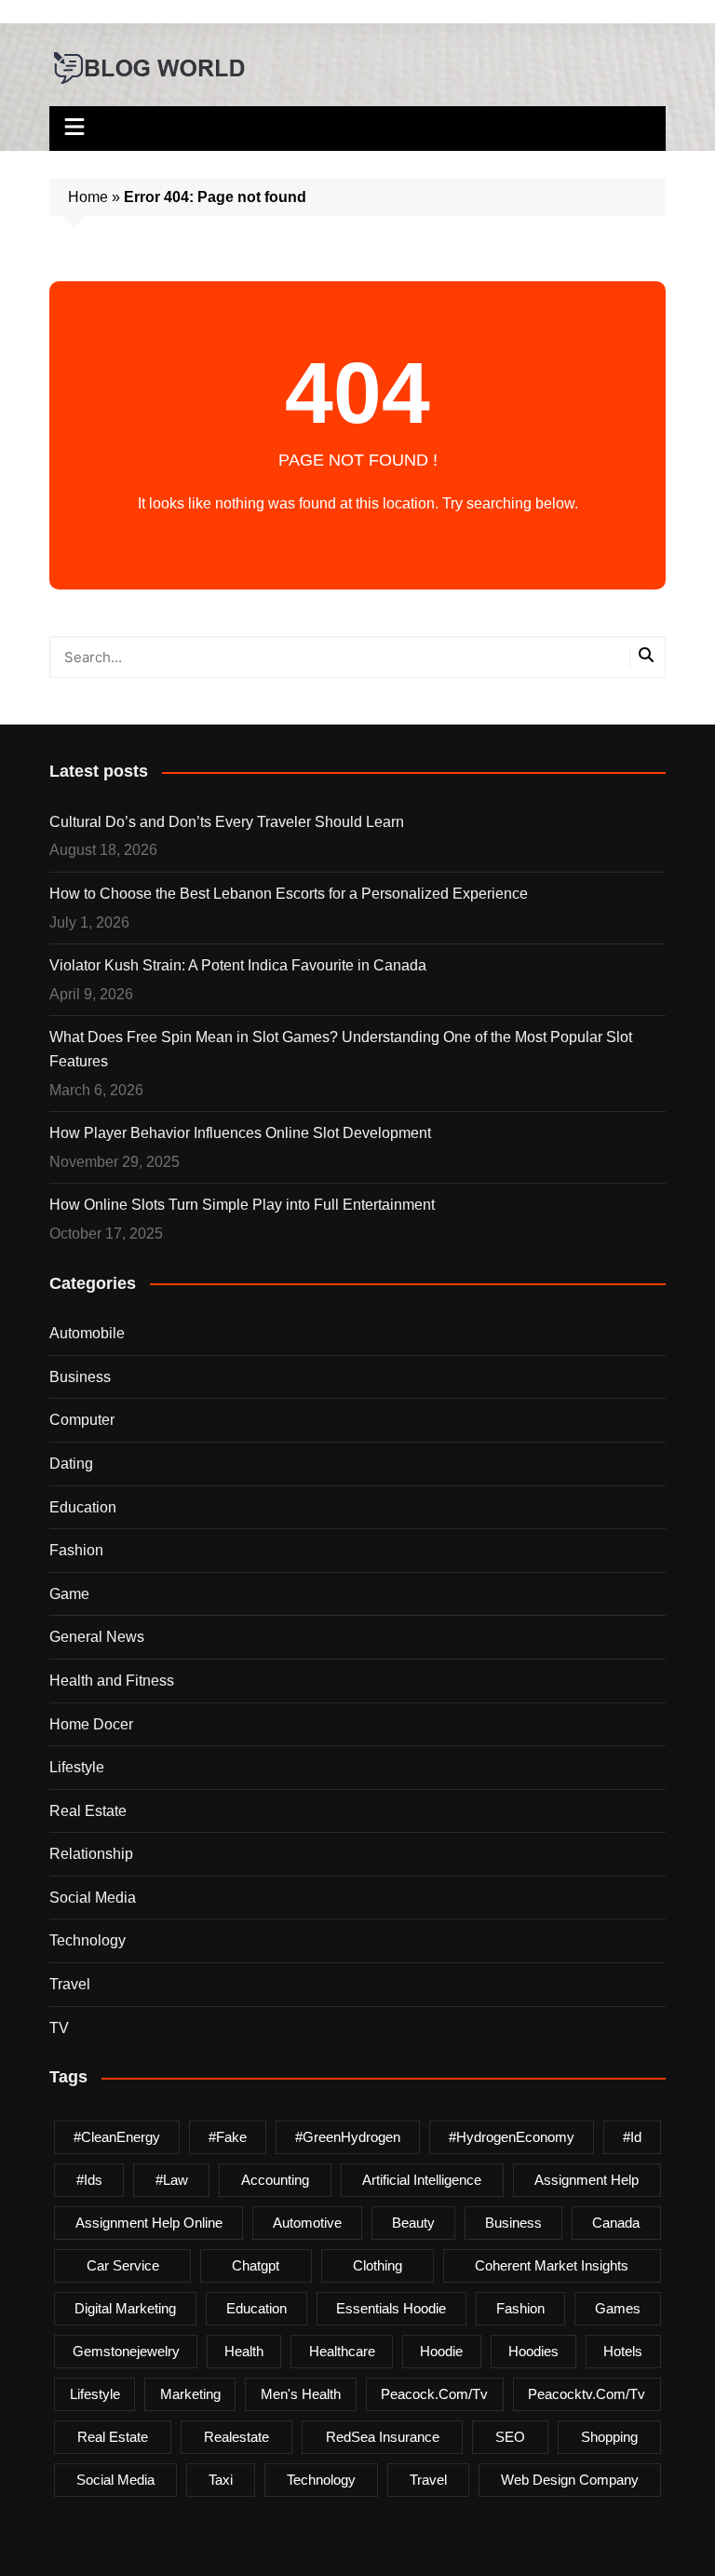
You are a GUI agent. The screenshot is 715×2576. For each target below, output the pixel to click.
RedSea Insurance (383, 2437)
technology (321, 2480)
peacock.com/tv (434, 2394)
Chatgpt (256, 2265)
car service (123, 2265)
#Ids (89, 2180)
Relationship (91, 1854)
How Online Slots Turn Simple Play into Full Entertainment (242, 1205)
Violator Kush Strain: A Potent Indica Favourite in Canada (238, 965)
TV (59, 2028)
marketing (190, 2394)
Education (83, 1507)
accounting (275, 2180)
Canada (616, 2223)
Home (88, 197)
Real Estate (88, 1811)
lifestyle (95, 2394)
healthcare (342, 2351)
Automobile (87, 1333)
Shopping (609, 2437)
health (244, 2351)
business (513, 2223)
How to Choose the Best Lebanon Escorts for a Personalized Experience (289, 894)
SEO (510, 2437)
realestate (236, 2437)
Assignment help (587, 2180)
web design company (570, 2480)
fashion (520, 2308)
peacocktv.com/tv (587, 2394)
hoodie (441, 2351)
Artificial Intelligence (422, 2180)
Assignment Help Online (149, 2223)
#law (172, 2180)
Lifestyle (77, 1767)
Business (80, 1377)
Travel (70, 1984)
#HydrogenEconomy (512, 2137)
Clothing (378, 2265)
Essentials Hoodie (391, 2308)
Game (69, 1594)
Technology (88, 1940)
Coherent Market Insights (552, 2265)
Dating (71, 1464)
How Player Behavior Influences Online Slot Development (240, 1133)
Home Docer (91, 1724)
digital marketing (125, 2308)
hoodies (533, 2351)
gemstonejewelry (126, 2351)
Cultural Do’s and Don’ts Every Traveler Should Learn (227, 822)
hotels (623, 2351)
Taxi (221, 2480)
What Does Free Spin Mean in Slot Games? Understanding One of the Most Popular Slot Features (341, 1049)
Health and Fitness (112, 1681)
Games (618, 2308)
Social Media (93, 1898)
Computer (82, 1420)
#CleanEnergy (117, 2137)
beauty (413, 2223)
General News (97, 1637)
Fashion (76, 1550)
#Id (632, 2137)
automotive (307, 2223)
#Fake (228, 2137)
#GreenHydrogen (348, 2137)
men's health (301, 2394)
